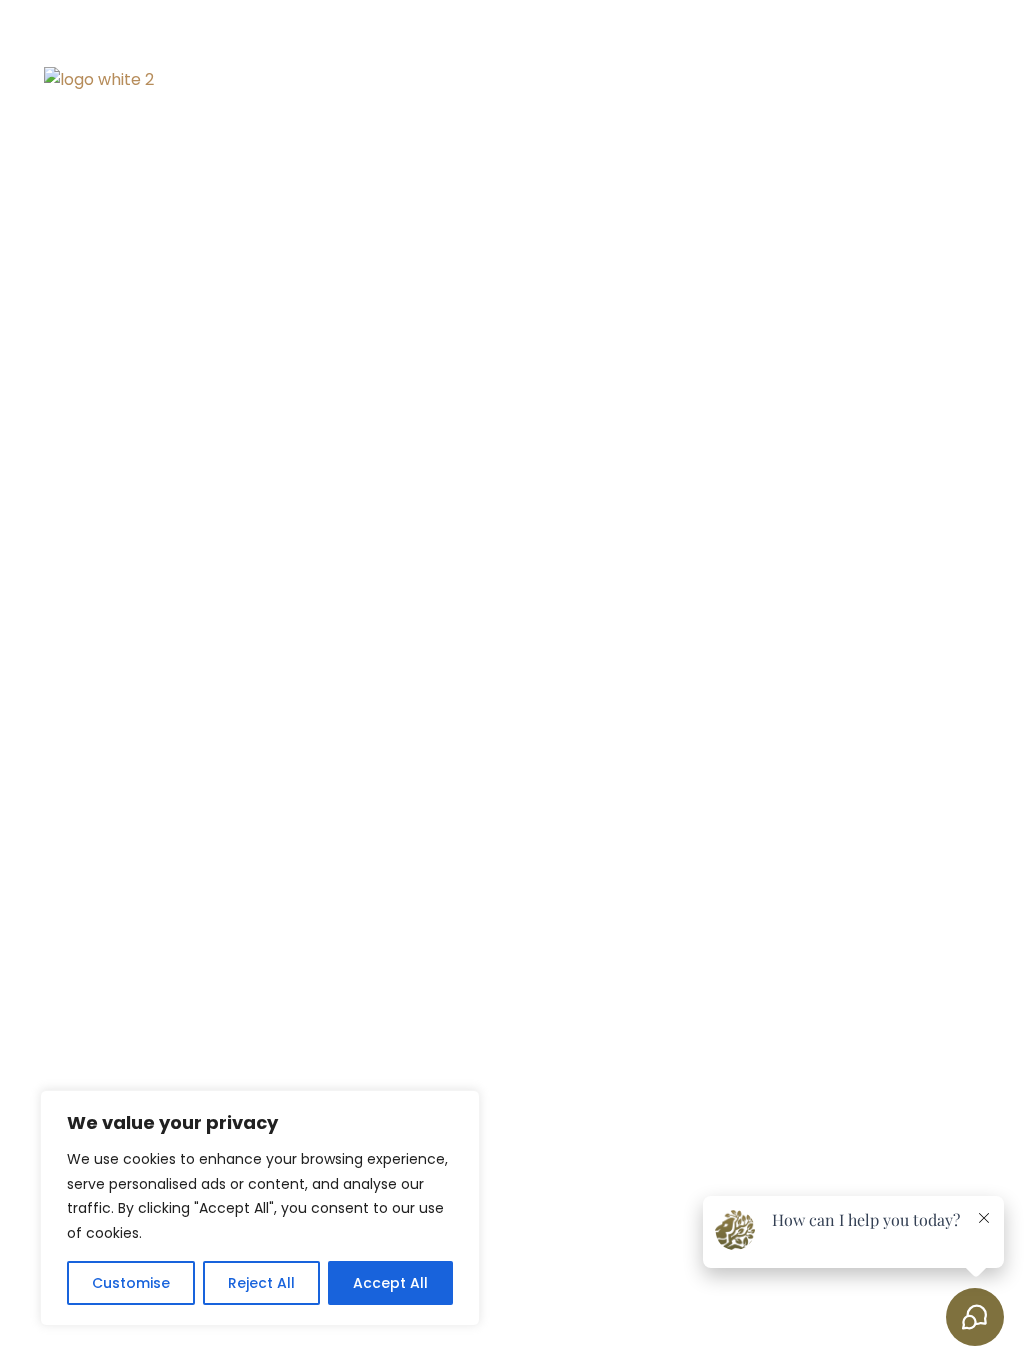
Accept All (390, 1283)
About (624, 79)
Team (779, 79)
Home (534, 79)
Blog (845, 79)
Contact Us (933, 79)
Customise (131, 1283)
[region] (260, 1208)
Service (702, 79)
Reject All (261, 1283)
